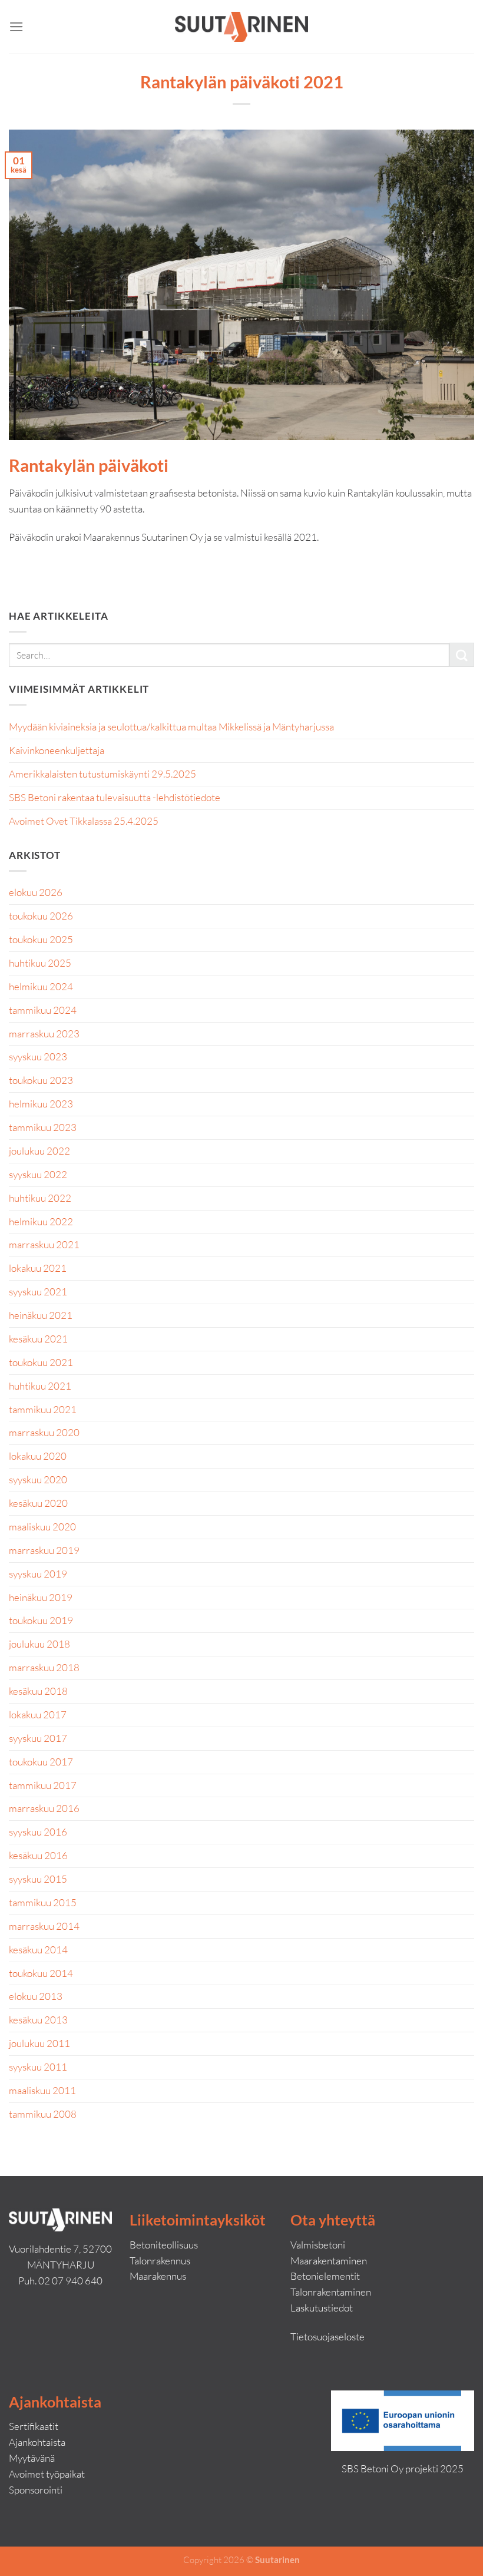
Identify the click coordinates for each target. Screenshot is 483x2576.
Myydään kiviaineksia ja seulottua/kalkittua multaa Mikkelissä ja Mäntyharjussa (171, 727)
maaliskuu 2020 (42, 1527)
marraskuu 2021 (44, 1244)
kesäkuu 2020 (38, 1503)
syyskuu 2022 (38, 1174)
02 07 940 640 (70, 2281)
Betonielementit (325, 2276)
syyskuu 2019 (38, 1574)
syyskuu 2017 (38, 1738)
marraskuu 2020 (44, 1432)
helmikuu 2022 (41, 1221)
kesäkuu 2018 (38, 1691)
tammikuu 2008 (43, 2114)
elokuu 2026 (36, 892)
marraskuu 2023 (44, 1034)
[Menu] (16, 27)
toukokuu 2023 (41, 1080)
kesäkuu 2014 (38, 1950)
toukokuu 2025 (41, 939)
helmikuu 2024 (41, 986)
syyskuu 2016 (38, 1832)
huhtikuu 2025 (40, 963)
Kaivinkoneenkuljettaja (57, 750)
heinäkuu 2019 (41, 1597)
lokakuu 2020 (38, 1456)
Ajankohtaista (37, 2442)
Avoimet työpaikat (47, 2474)
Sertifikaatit (34, 2426)
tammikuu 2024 (43, 1010)
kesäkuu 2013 (38, 2020)
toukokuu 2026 (41, 916)
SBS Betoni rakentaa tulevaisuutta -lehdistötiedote (115, 797)
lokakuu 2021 (38, 1268)
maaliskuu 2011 (42, 2090)
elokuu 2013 (36, 1996)
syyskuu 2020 (38, 1479)
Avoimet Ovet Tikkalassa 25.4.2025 (84, 821)
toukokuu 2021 (41, 1362)
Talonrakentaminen (331, 2292)
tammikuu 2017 (43, 1785)
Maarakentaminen (329, 2261)
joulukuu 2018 (39, 1644)
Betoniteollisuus (164, 2245)
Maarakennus (158, 2276)
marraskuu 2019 (44, 1550)
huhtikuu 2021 (40, 1386)
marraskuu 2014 (44, 1926)
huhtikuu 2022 (40, 1198)
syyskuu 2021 (38, 1292)
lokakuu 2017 (38, 1714)
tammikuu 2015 (43, 1902)
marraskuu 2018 (44, 1667)
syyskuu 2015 (38, 1879)
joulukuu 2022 (39, 1151)
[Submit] (462, 655)
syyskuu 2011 (38, 2067)
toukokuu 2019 (41, 1620)
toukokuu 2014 (41, 1973)
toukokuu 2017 (41, 1762)
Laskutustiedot (322, 2308)
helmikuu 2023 (41, 1104)
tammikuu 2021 (43, 1409)
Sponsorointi (36, 2490)
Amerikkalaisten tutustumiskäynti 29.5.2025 (102, 774)
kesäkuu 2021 (38, 1339)
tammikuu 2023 (43, 1127)
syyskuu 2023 (38, 1056)
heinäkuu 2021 (41, 1315)
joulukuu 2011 (39, 2043)
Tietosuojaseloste (327, 2337)
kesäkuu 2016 (38, 1855)
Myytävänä (32, 2458)
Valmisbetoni (318, 2245)
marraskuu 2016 (44, 1808)
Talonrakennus (160, 2261)
